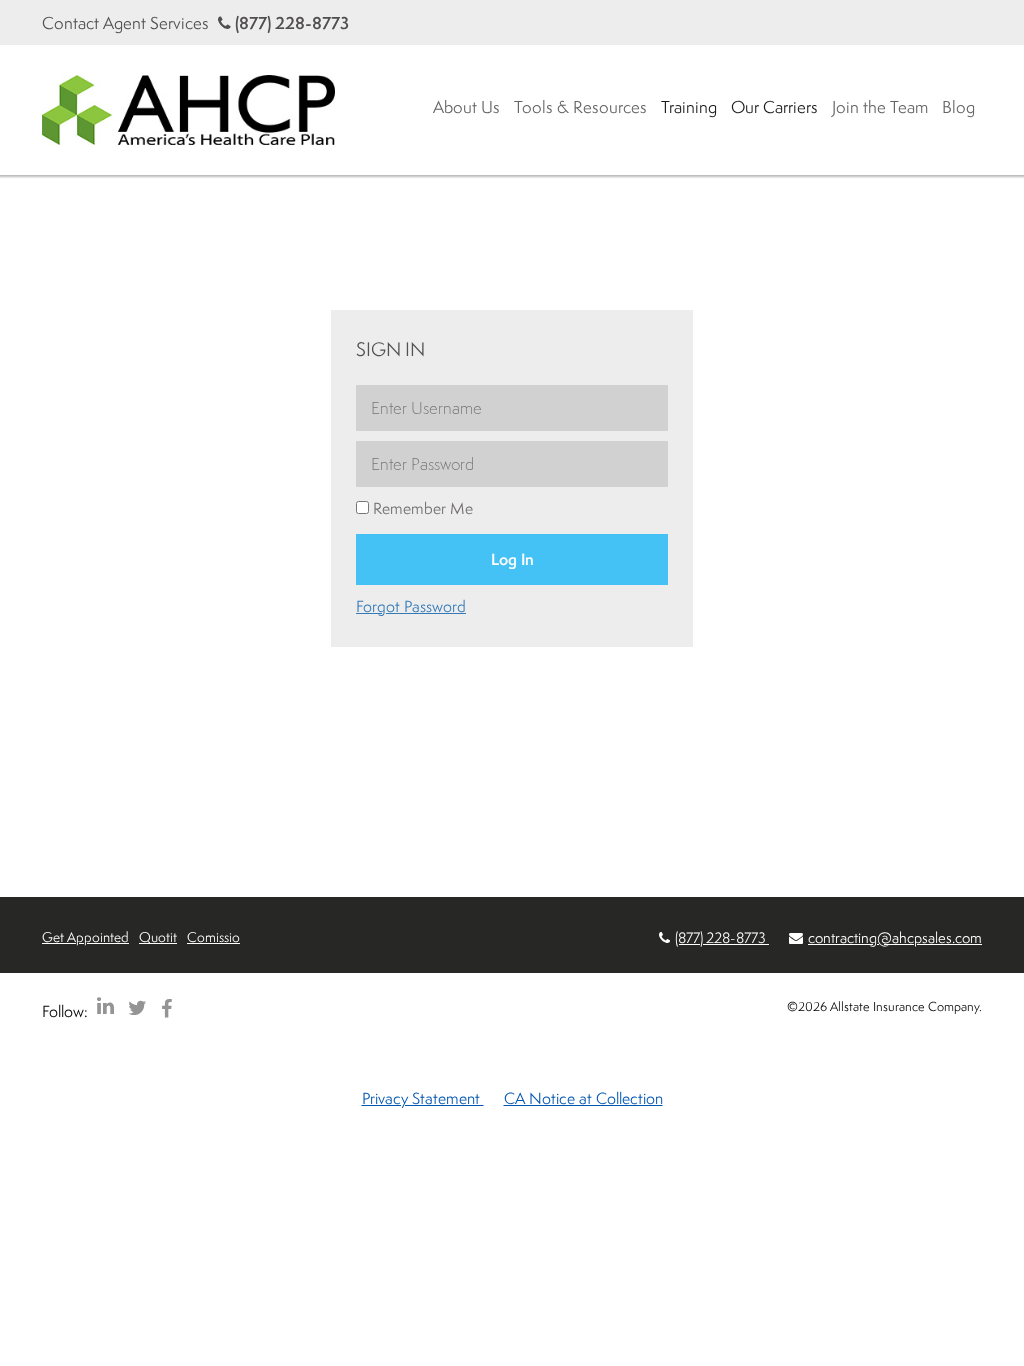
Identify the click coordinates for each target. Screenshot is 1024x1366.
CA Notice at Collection (583, 1098)
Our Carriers (774, 106)
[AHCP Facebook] (166, 1007)
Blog (958, 106)
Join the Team (880, 106)
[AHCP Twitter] (137, 1007)
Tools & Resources (580, 106)
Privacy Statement (423, 1098)
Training (689, 106)
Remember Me (421, 508)
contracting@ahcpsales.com (895, 937)
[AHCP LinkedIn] (105, 1007)
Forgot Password (411, 606)
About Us (466, 106)
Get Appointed (85, 936)
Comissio (213, 936)
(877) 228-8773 (290, 22)
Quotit (158, 936)
